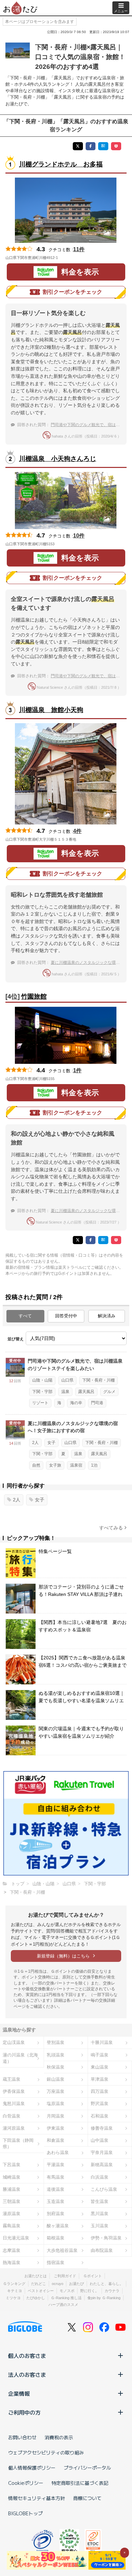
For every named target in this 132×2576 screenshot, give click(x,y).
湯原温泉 (12, 2214)
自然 (36, 1465)
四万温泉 (100, 2091)
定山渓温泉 (14, 2042)
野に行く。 (90, 2291)
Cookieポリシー (26, 2483)
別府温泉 (56, 2214)
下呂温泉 (12, 2165)
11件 (79, 249)
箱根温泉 (56, 2238)
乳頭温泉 (56, 2055)
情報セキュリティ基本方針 (37, 2498)
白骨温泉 (12, 2116)
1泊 (94, 1465)
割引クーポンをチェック (72, 292)
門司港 (97, 1403)
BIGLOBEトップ (25, 2513)
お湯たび (76, 2284)
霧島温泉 (12, 2226)
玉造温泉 (56, 2201)
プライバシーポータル (87, 2468)
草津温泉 (100, 2079)
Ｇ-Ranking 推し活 (66, 2298)
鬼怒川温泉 (14, 2104)
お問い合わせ (22, 2437)
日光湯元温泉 (16, 2238)
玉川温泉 (100, 2226)
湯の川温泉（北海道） (20, 2058)
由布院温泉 (102, 2250)
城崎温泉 (12, 2177)
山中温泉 (100, 2140)
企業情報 (19, 2393)
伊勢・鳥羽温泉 (106, 2238)
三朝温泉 (12, 2201)
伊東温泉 (56, 2128)
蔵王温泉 (12, 2079)
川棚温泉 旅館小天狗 (51, 710)
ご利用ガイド (65, 2276)
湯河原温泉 (14, 2128)
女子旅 (55, 1465)
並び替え (16, 1339)
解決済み (107, 1316)
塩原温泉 (56, 2104)
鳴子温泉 (100, 2055)
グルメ (109, 1392)
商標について (87, 2498)
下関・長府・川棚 (98, 1380)
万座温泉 (56, 2091)
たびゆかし (36, 2298)
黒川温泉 (100, 2214)
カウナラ (112, 2291)
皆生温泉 (100, 2201)
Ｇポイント (93, 2276)
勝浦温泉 (12, 2189)
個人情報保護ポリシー (32, 2468)
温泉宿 (76, 1465)
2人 (35, 1443)
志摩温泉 (12, 2250)
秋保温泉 (56, 2067)
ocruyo (58, 2284)
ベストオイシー (41, 2291)
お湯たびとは (36, 2276)
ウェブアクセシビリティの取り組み (46, 2452)
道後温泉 (56, 2189)
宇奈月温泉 (102, 2152)
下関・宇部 (42, 1392)
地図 (67, 258)
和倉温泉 (56, 2140)
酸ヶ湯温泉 (58, 2226)
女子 (51, 1443)
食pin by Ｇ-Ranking (104, 2298)
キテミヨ (15, 2291)
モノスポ (67, 2291)
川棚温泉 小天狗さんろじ (58, 459)
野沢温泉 (100, 2104)
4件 (77, 831)
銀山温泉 (56, 2079)
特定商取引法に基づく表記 (80, 2483)
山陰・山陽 (42, 1380)
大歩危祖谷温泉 (62, 2250)
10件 (79, 536)
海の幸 (76, 1403)
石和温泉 (100, 2116)
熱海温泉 (12, 2263)
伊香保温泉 (14, 2091)
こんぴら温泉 (104, 2189)
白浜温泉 (100, 2177)
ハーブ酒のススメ (63, 2305)
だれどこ (39, 2284)
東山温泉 (100, 2067)
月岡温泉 (56, 2116)
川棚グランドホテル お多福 (61, 164)
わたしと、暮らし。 (106, 2284)
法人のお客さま (27, 2374)
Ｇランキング (14, 2284)
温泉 (65, 1392)
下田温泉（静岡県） (18, 2144)
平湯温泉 (56, 2165)
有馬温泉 (56, 2177)
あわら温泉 (58, 2152)
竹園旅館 (34, 996)
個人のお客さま (27, 2356)
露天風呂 (86, 1392)
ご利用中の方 (24, 2412)
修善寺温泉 (102, 2128)
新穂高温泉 (102, 2165)
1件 (77, 1070)
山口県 (67, 1380)
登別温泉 (56, 2042)
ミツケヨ (13, 2298)
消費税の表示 (59, 2437)
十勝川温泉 (102, 2042)
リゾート (40, 1403)
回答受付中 (66, 1316)
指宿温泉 (56, 2263)
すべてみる (111, 1528)
